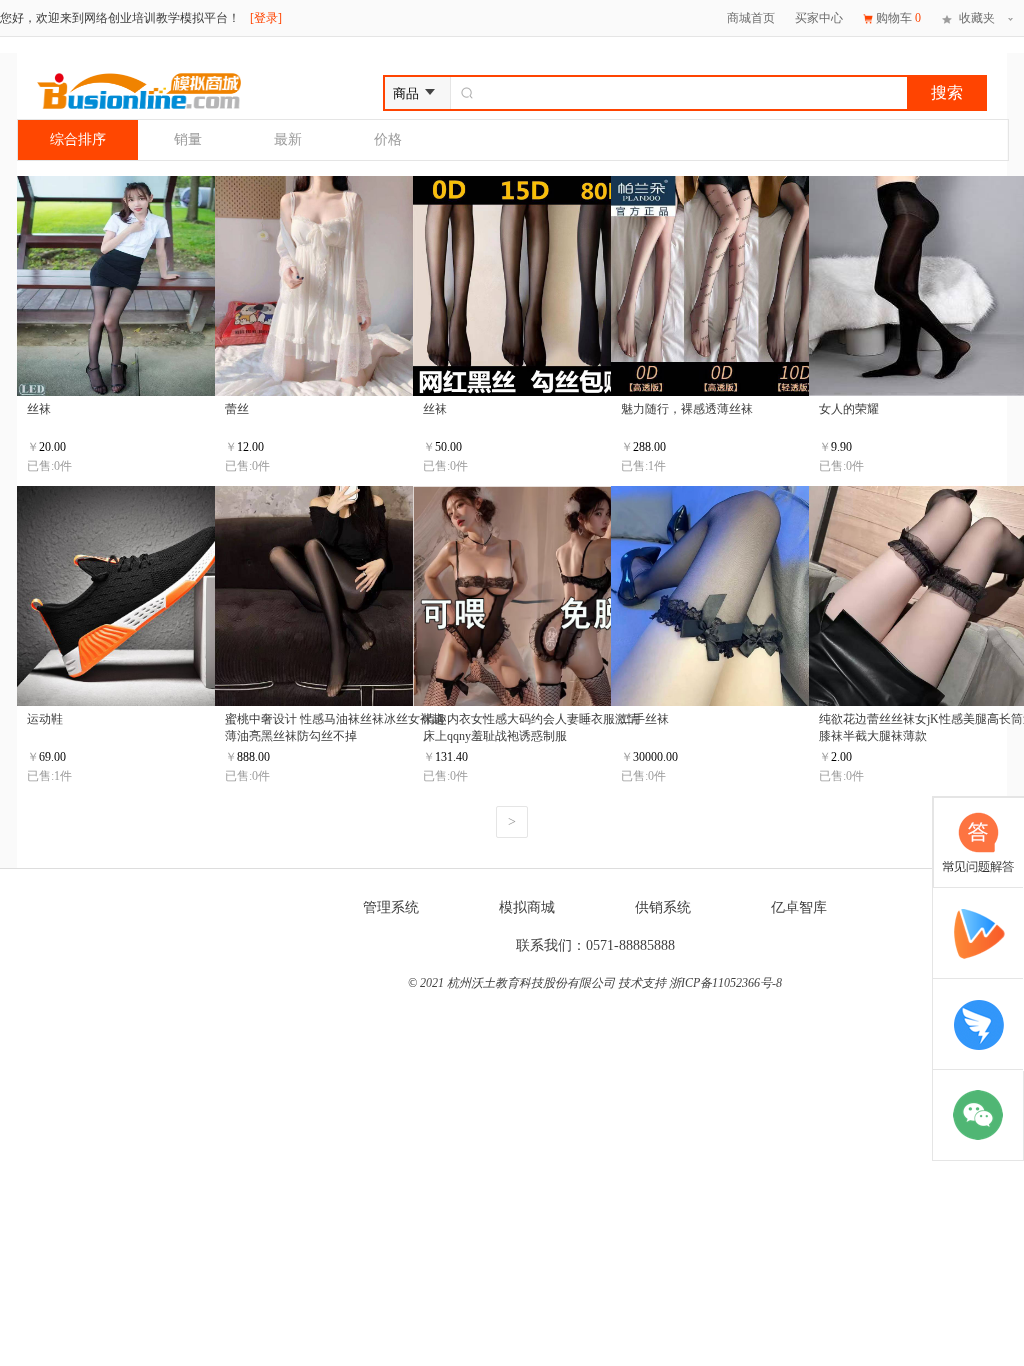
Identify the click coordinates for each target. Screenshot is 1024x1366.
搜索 (947, 92)
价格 (388, 139)
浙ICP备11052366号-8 (725, 983)
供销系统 (663, 907)
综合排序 (78, 139)
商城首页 (751, 18)
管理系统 (391, 907)
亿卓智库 (799, 907)
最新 (288, 139)
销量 (188, 139)
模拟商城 (527, 907)
